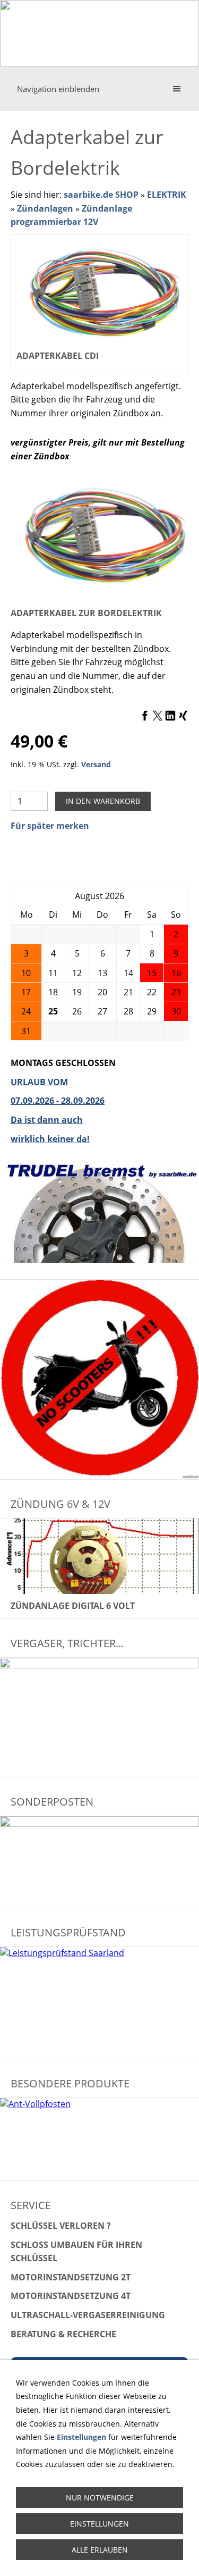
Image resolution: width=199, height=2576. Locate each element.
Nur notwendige (100, 2498)
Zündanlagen (45, 208)
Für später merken (50, 826)
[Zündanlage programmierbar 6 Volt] (99, 1556)
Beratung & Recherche (63, 2334)
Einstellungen (99, 2524)
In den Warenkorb (103, 801)
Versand (96, 764)
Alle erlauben (100, 2550)
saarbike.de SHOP (101, 195)
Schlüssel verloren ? (61, 2226)
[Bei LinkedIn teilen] (170, 716)
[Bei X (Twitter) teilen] (158, 716)
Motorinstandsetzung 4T (71, 2296)
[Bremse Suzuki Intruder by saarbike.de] (99, 1213)
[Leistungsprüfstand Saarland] (99, 2000)
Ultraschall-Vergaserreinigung (88, 2315)
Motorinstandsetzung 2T (71, 2277)
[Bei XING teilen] (183, 716)
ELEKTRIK (167, 195)
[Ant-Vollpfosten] (99, 2139)
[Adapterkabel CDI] (99, 535)
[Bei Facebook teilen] (145, 716)
